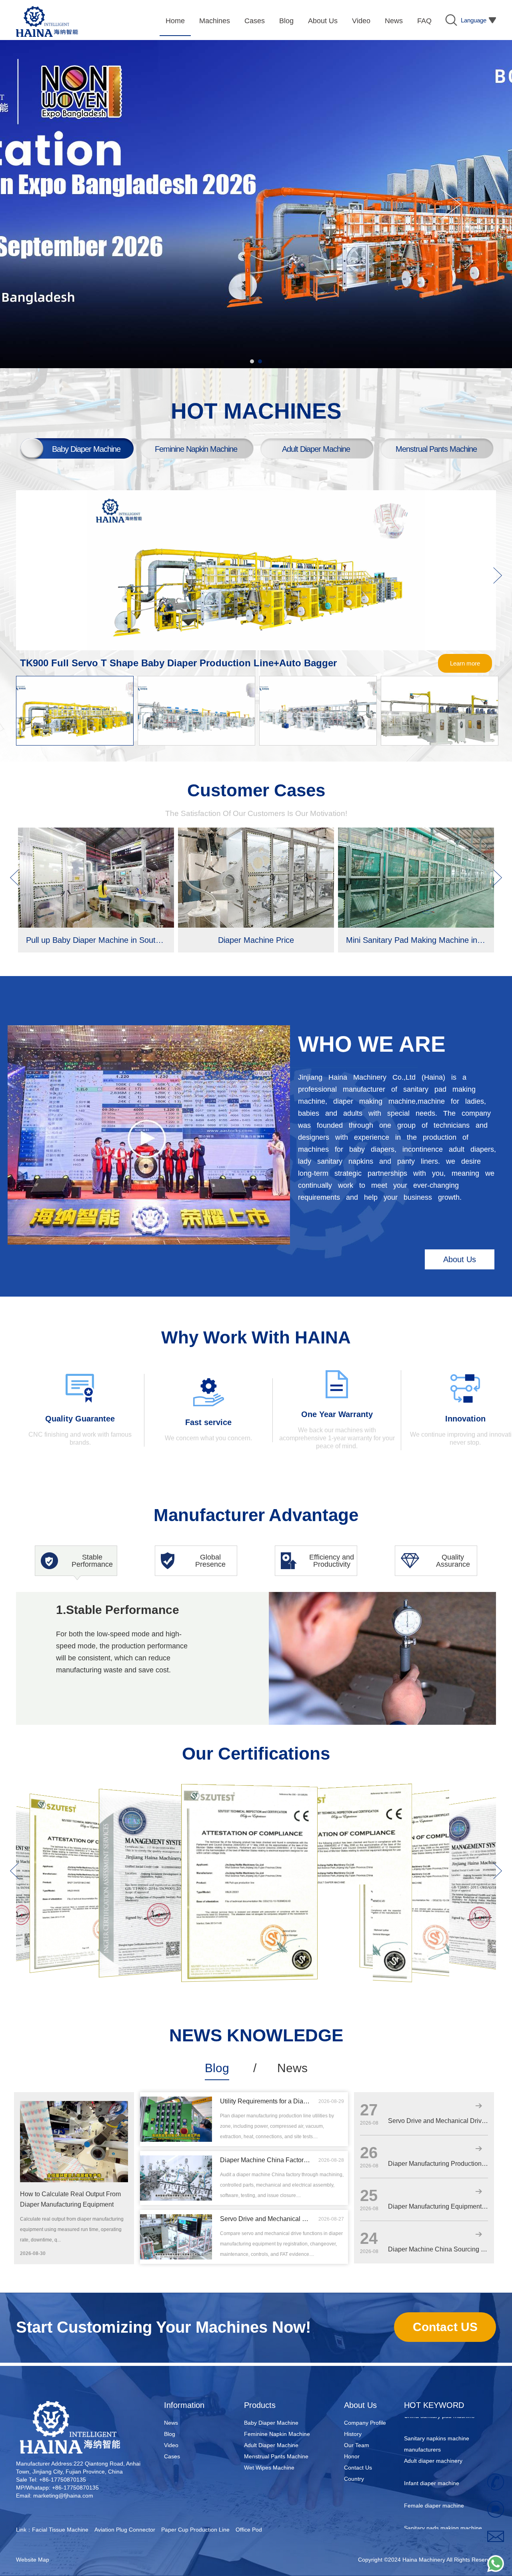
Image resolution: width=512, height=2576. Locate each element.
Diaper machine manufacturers (443, 2520)
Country (354, 2479)
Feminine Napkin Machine (277, 2434)
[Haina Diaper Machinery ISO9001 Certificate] (160, 1796)
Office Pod (249, 2530)
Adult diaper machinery (433, 2431)
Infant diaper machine (432, 2453)
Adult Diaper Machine (271, 2445)
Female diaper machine (434, 2476)
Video (171, 2445)
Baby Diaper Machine (271, 2423)
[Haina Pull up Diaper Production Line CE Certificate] (249, 1788)
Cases (172, 2456)
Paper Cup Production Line (195, 2530)
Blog (217, 2068)
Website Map (33, 2560)
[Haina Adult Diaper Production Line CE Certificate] (344, 1790)
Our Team (357, 2445)
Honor (352, 2456)
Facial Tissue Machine (60, 2530)
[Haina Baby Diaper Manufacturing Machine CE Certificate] (84, 1803)
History (353, 2434)
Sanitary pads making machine (443, 2498)
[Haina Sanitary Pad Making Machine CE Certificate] (424, 1795)
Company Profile (365, 2423)
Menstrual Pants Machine (276, 2456)
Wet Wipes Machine (269, 2468)
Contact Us (358, 2468)
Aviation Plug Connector (125, 2530)
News (292, 2068)
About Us (460, 1259)
